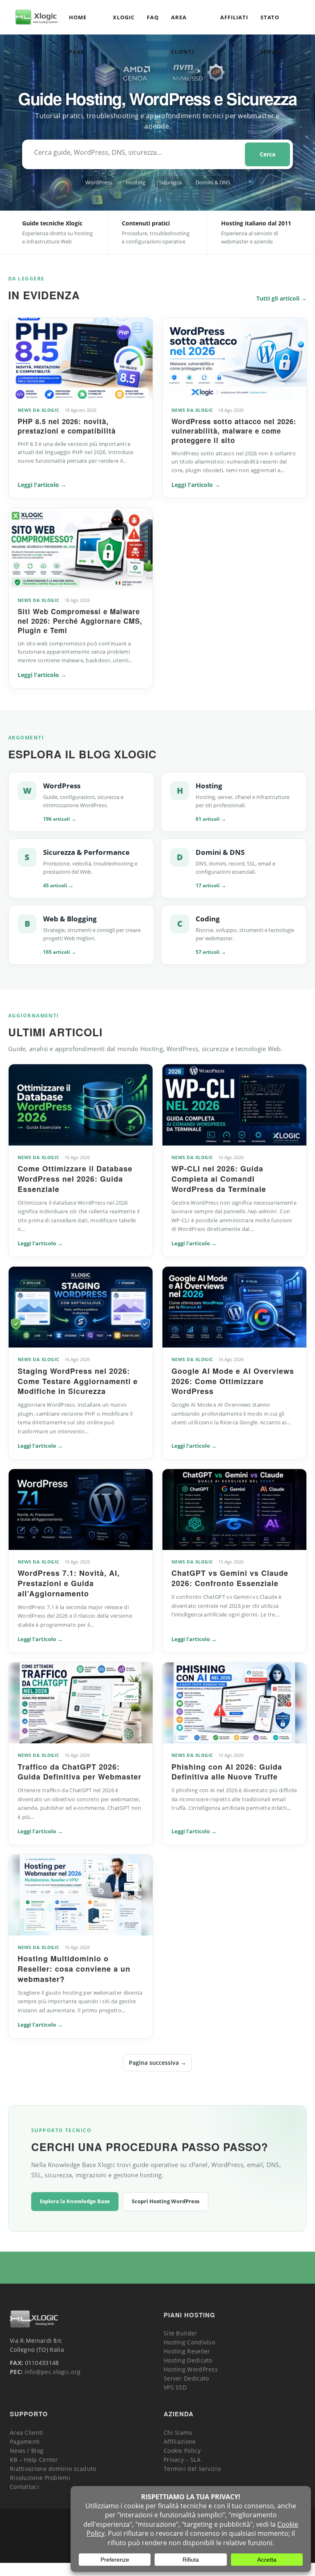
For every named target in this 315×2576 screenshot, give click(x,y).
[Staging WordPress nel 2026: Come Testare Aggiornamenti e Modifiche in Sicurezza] (81, 1307)
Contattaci (24, 2487)
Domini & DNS (213, 182)
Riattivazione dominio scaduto (53, 2469)
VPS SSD (175, 2387)
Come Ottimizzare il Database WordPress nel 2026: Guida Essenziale (75, 1179)
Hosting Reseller (187, 2351)
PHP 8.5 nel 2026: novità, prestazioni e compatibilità (67, 426)
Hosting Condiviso (189, 2342)
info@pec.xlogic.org (53, 2372)
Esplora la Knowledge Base (75, 2201)
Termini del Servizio (192, 2469)
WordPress (99, 182)
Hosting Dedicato (188, 2360)
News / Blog (27, 2451)
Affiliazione (180, 2442)
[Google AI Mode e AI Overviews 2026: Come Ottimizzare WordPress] (234, 1307)
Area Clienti (183, 24)
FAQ (153, 17)
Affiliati (234, 17)
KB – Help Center (34, 2460)
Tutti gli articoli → (282, 298)
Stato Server (271, 24)
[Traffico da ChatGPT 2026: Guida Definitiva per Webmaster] (81, 1703)
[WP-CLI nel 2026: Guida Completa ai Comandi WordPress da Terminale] (234, 1105)
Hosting (136, 182)
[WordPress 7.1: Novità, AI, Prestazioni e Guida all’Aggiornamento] (81, 1510)
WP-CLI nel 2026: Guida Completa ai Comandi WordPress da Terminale (219, 1179)
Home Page (78, 24)
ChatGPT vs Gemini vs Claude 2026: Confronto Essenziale (230, 1578)
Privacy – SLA (182, 2460)
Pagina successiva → (157, 2063)
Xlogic (124, 17)
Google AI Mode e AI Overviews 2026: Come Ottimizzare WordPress (233, 1381)
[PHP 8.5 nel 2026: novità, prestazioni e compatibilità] (81, 358)
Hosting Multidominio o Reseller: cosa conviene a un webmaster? (74, 1969)
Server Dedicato (186, 2378)
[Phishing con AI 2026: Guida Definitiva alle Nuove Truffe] (234, 1703)
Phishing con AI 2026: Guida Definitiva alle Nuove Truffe (227, 1772)
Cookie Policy (182, 2451)
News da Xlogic (39, 410)
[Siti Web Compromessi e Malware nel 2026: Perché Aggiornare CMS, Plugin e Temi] (81, 548)
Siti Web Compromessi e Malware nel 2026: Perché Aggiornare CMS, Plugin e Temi (80, 621)
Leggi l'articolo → (42, 485)
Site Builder (180, 2333)
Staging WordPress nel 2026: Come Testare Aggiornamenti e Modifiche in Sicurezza (78, 1381)
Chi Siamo (178, 2433)
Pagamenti (25, 2442)
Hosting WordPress (191, 2369)
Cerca (267, 154)
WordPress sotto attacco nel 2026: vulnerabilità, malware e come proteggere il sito (234, 431)
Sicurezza (170, 182)
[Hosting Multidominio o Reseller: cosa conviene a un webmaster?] (81, 1895)
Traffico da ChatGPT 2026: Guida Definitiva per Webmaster (80, 1772)
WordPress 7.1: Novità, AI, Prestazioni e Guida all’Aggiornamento (69, 1583)
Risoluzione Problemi (40, 2478)
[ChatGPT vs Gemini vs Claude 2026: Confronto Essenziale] (234, 1510)
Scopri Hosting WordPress (165, 2201)
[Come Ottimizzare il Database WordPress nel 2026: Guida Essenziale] (81, 1105)
